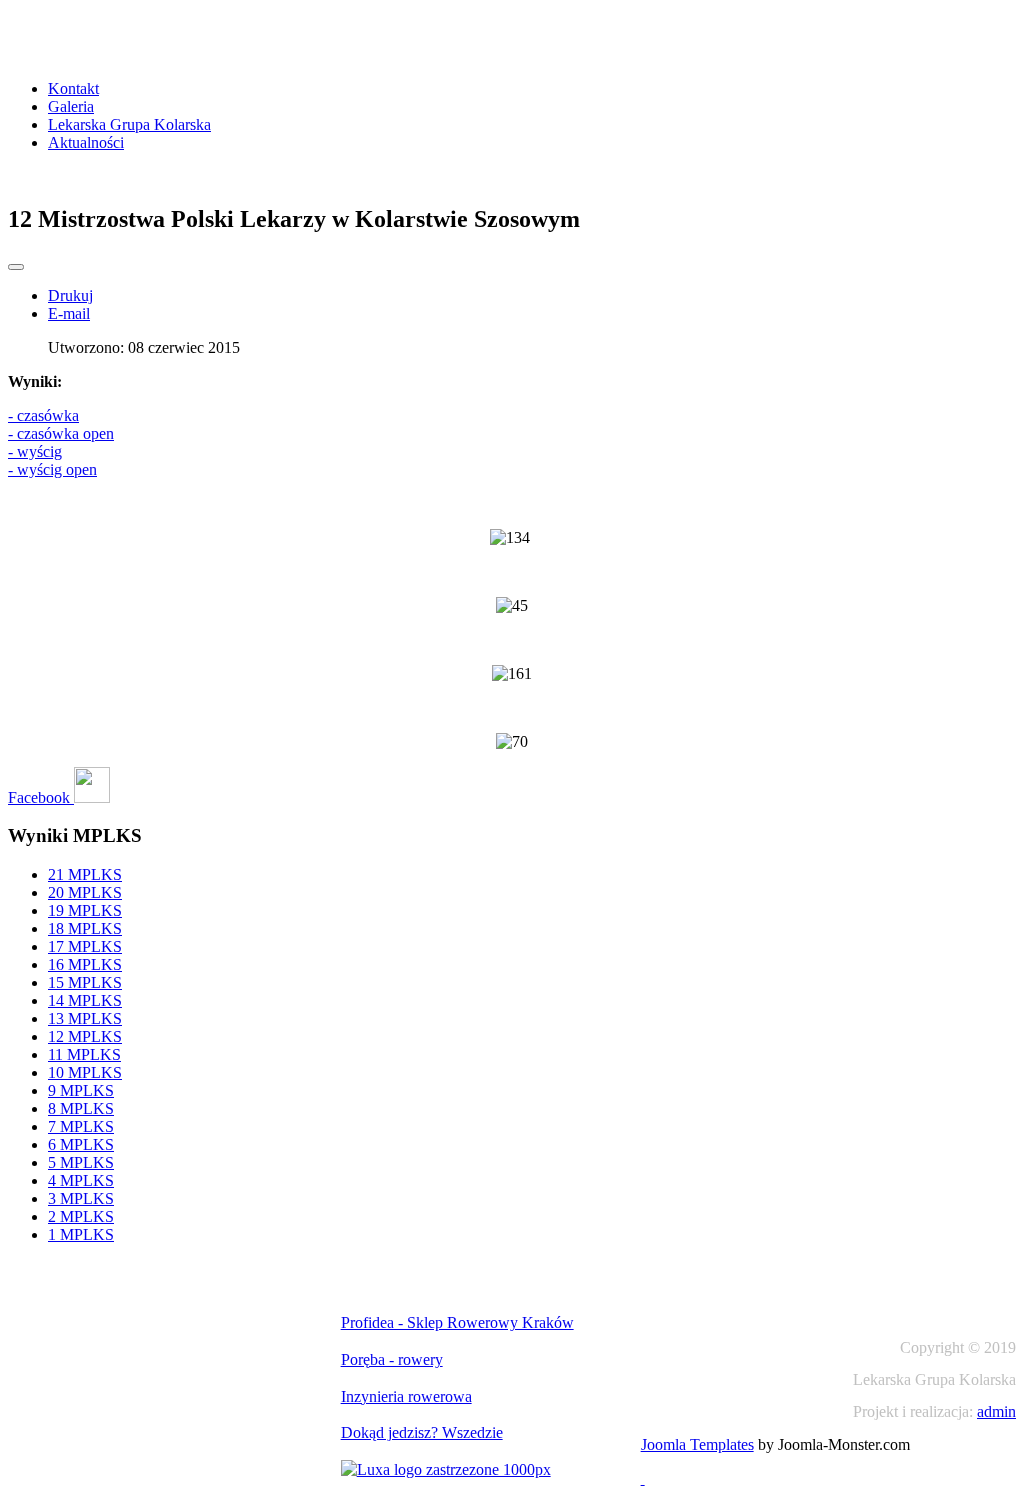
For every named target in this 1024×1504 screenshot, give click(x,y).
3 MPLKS (81, 1198)
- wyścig (35, 451)
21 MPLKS (85, 874)
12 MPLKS (85, 1036)
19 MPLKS (85, 910)
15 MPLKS (85, 982)
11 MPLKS (84, 1054)
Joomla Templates (697, 1444)
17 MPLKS (85, 946)
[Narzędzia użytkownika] (16, 267)
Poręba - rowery (392, 1359)
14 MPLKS (85, 1000)
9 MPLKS (81, 1090)
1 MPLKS (81, 1234)
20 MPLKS (85, 892)
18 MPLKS (85, 928)
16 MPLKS (85, 964)
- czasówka (43, 415)
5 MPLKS (81, 1162)
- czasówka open (61, 433)
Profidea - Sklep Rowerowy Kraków (457, 1322)
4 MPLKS (81, 1180)
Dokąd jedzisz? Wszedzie (422, 1432)
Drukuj (70, 295)
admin (996, 1411)
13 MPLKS (85, 1018)
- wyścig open (52, 469)
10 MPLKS (85, 1072)
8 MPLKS (81, 1108)
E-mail (69, 313)
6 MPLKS (81, 1144)
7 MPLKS (81, 1126)
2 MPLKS (81, 1216)
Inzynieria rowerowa (406, 1396)
